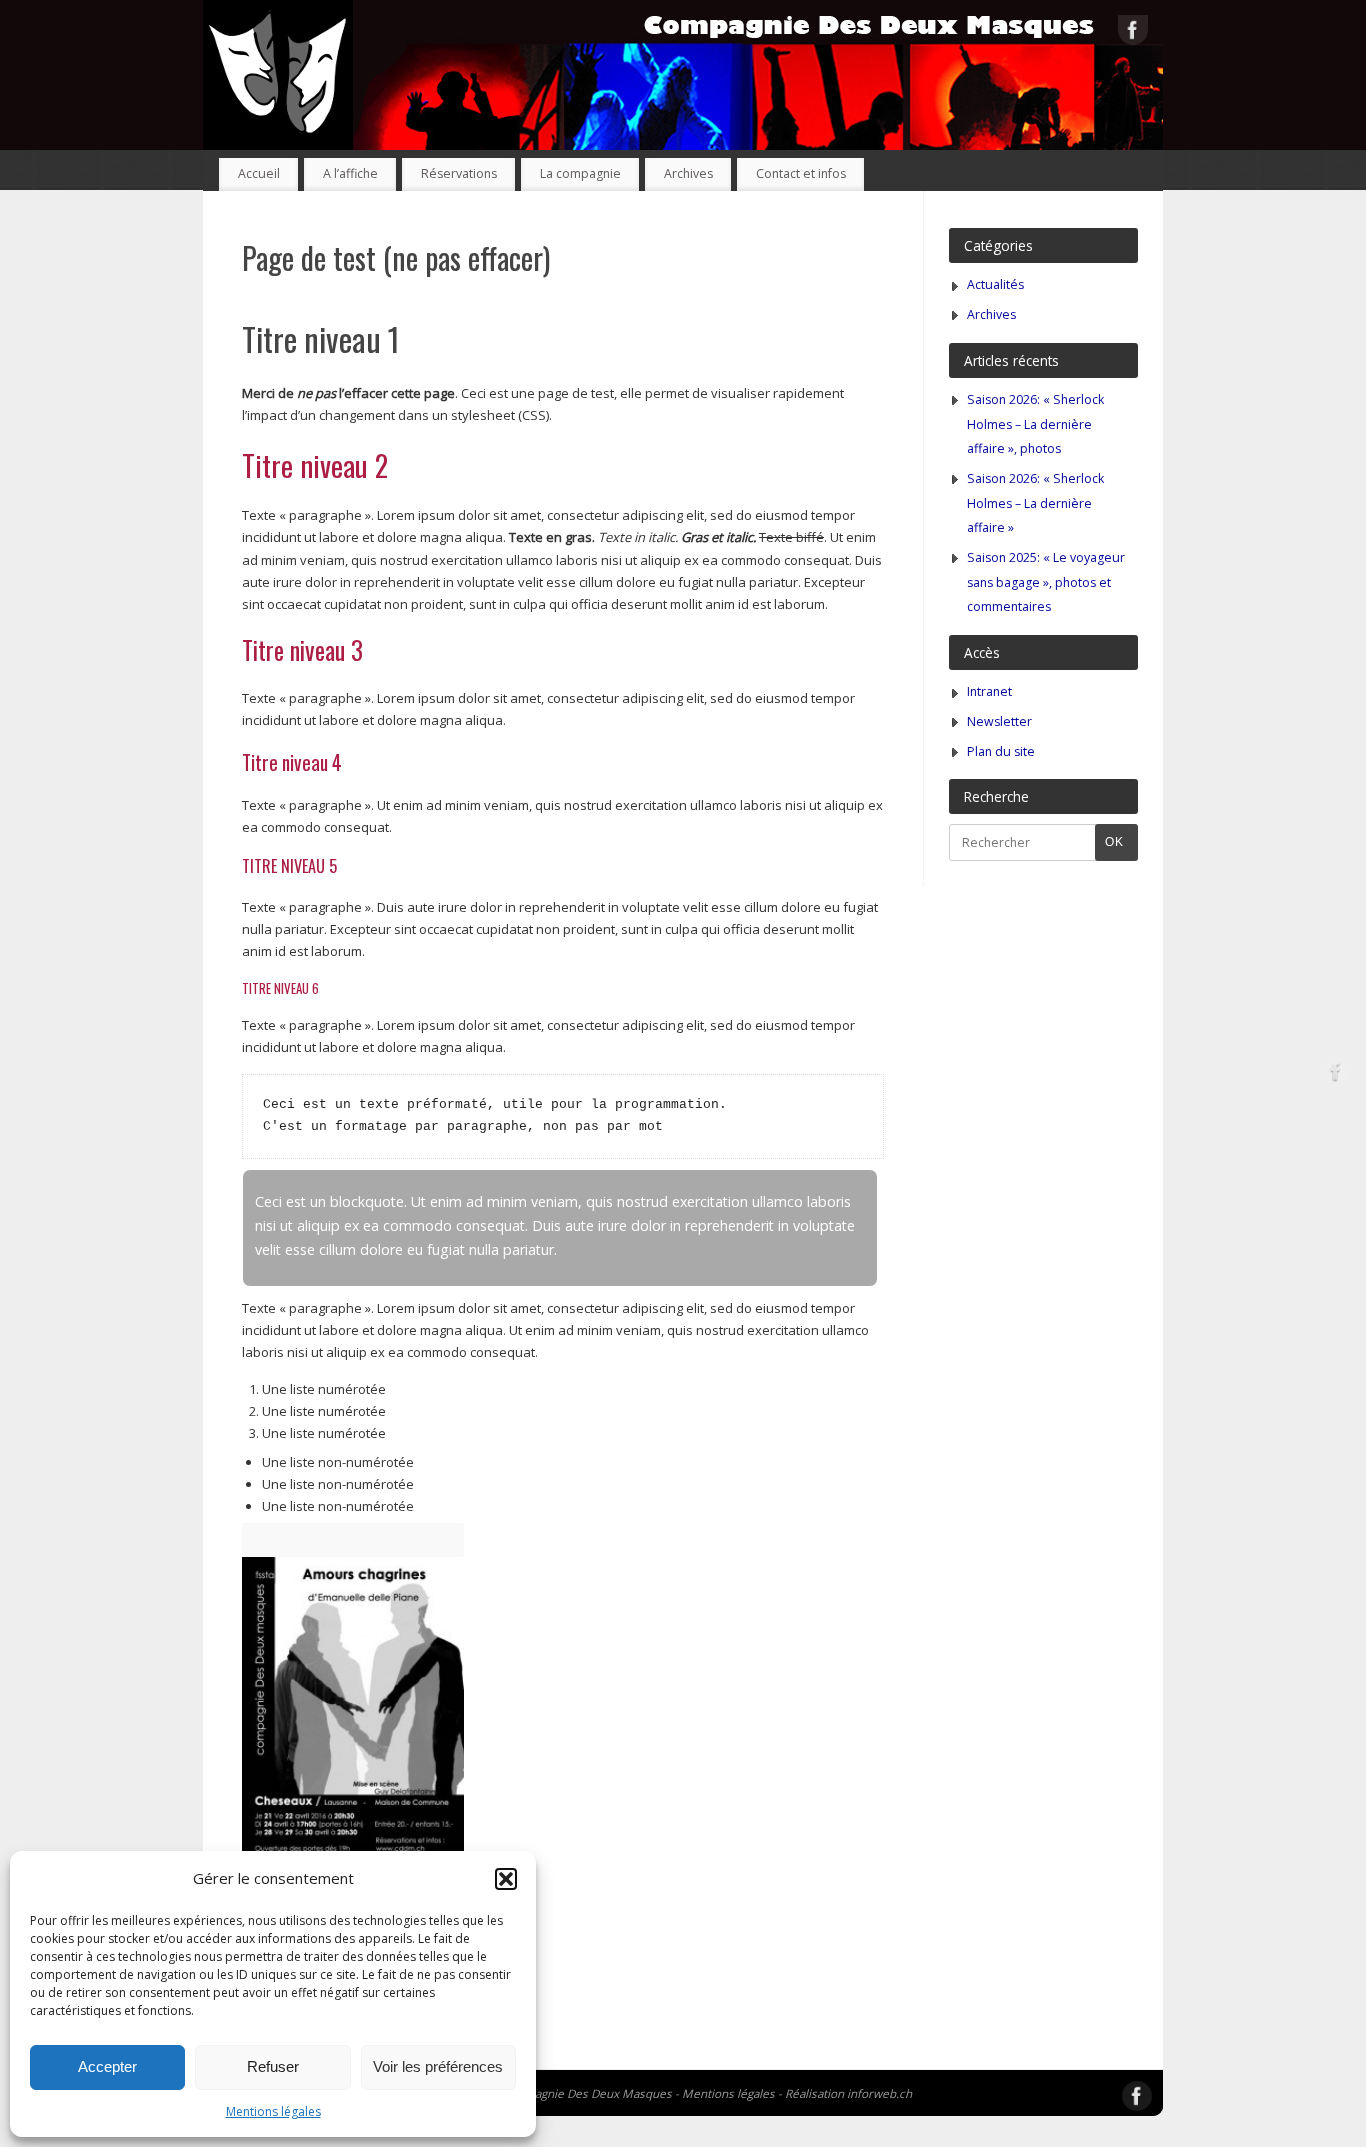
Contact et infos (801, 173)
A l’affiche (350, 173)
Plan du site (1001, 751)
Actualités (995, 284)
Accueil (259, 173)
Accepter (107, 2066)
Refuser (273, 2066)
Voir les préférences (438, 2066)
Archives (688, 173)
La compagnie (580, 173)
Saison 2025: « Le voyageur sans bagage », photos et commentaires (1046, 582)
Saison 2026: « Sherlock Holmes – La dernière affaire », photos (1035, 424)
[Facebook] (1133, 33)
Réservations (459, 173)
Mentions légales (273, 2111)
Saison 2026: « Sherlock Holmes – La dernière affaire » (1035, 503)
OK (1109, 841)
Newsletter (999, 721)
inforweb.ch (879, 2093)
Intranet (989, 691)
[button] (506, 1879)
